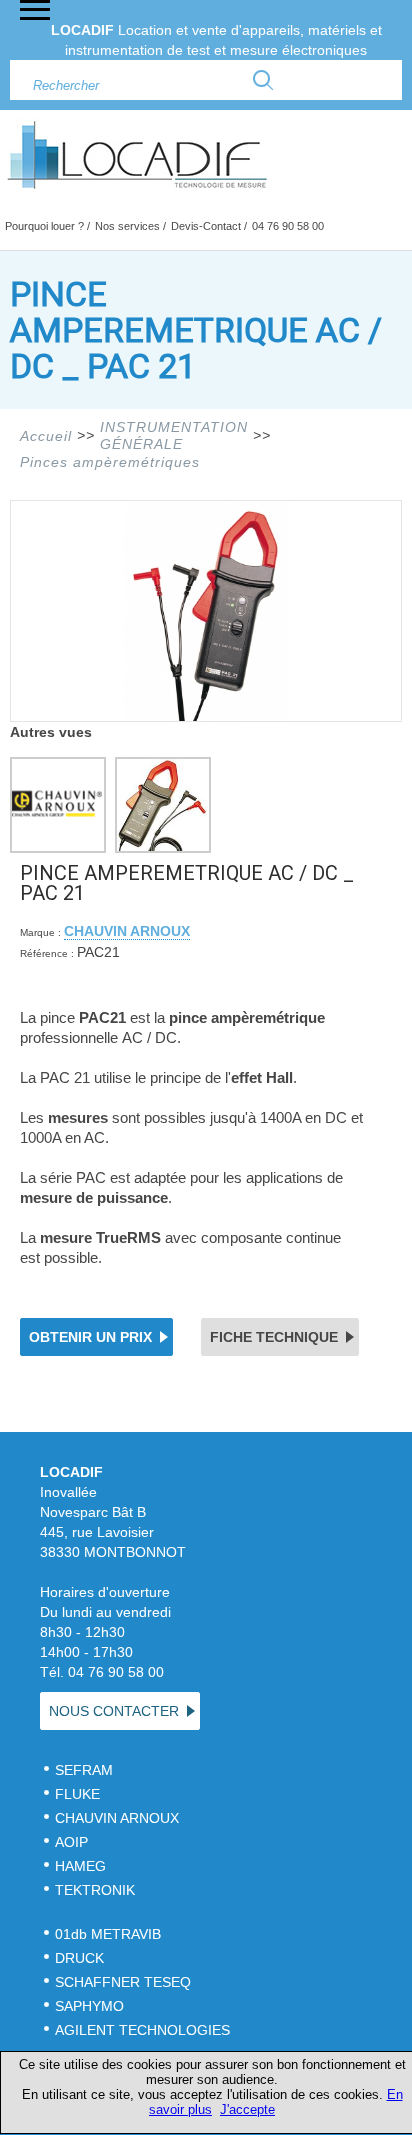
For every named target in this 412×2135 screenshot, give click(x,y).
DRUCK (79, 1958)
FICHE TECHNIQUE (274, 1337)
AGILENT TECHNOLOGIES (142, 2030)
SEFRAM (84, 1770)
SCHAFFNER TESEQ (123, 1982)
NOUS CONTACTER (114, 1711)
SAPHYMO (89, 2006)
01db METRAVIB (108, 1934)
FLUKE (77, 1794)
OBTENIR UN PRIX (90, 1337)
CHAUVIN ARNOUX (127, 931)
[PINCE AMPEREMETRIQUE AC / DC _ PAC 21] (206, 716)
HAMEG (80, 1866)
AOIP (71, 1842)
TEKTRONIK (97, 1890)
